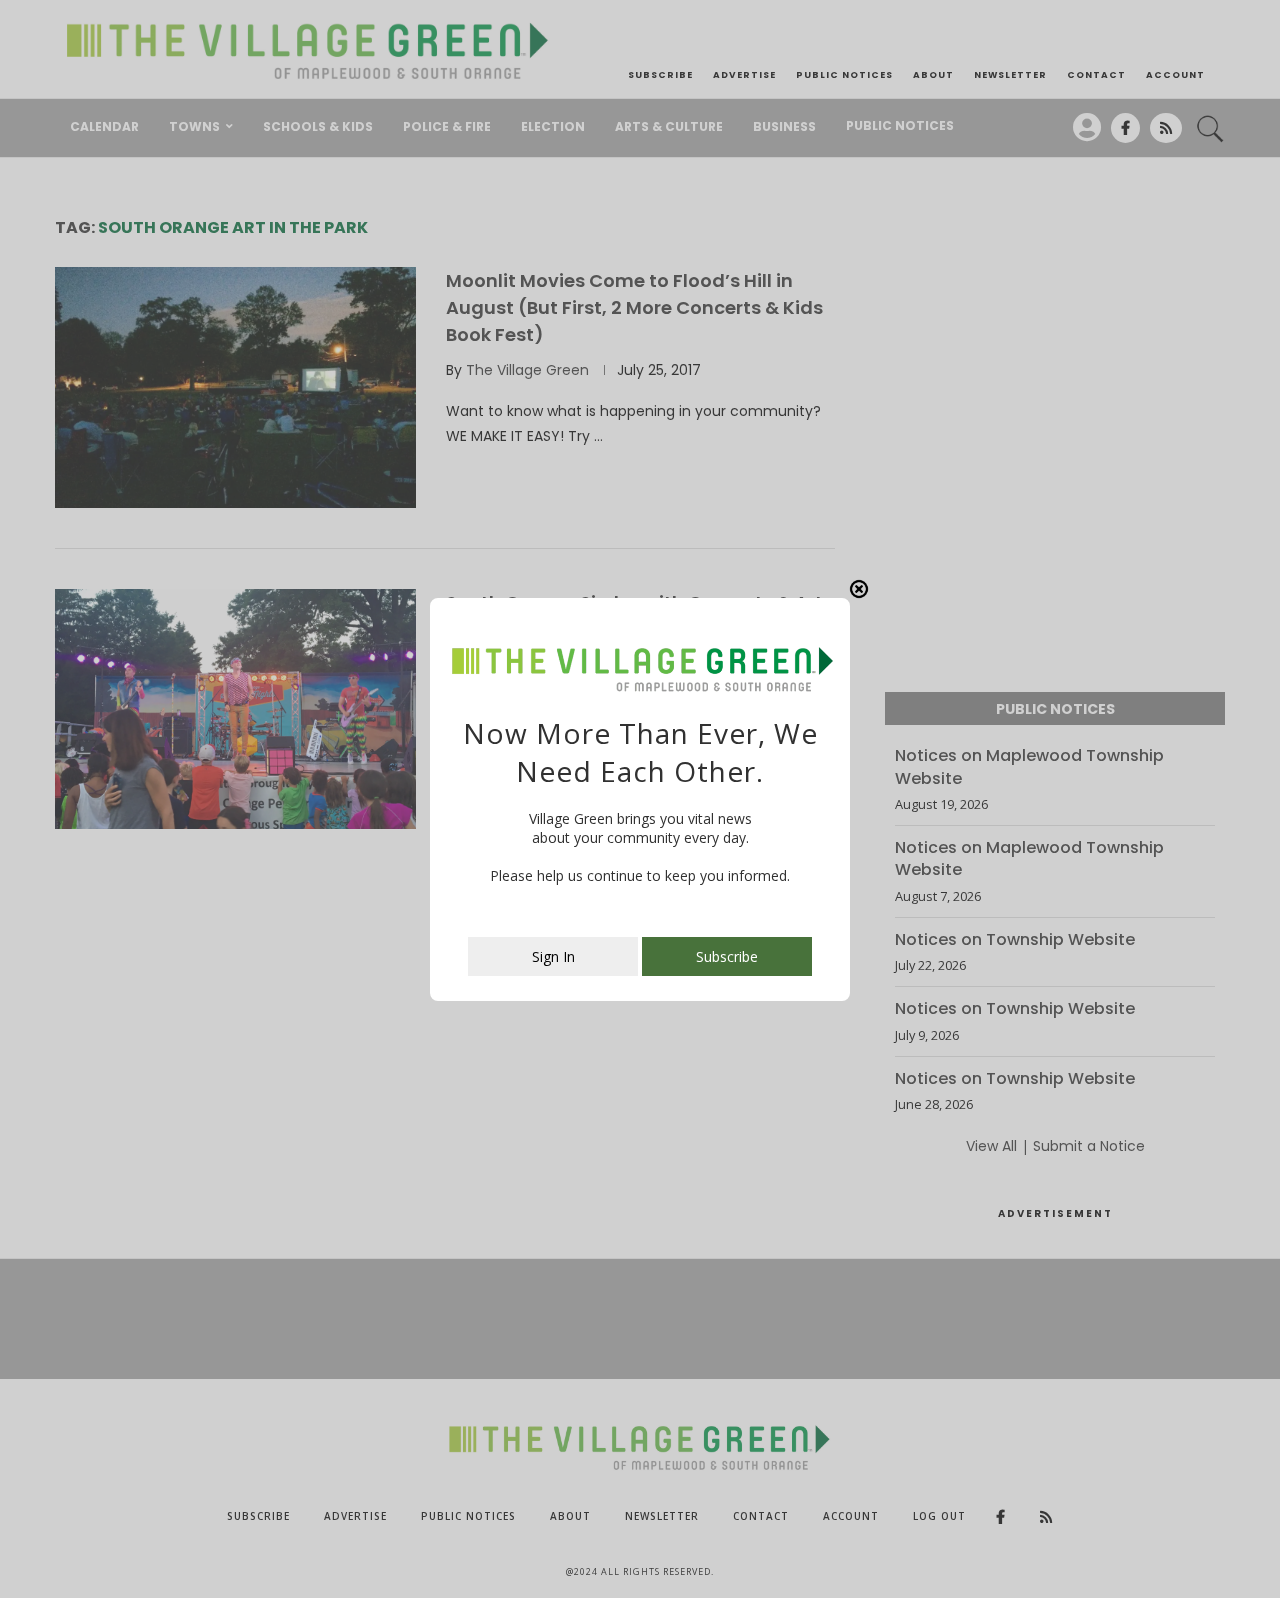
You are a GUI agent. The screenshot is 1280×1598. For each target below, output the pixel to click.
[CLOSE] (859, 589)
